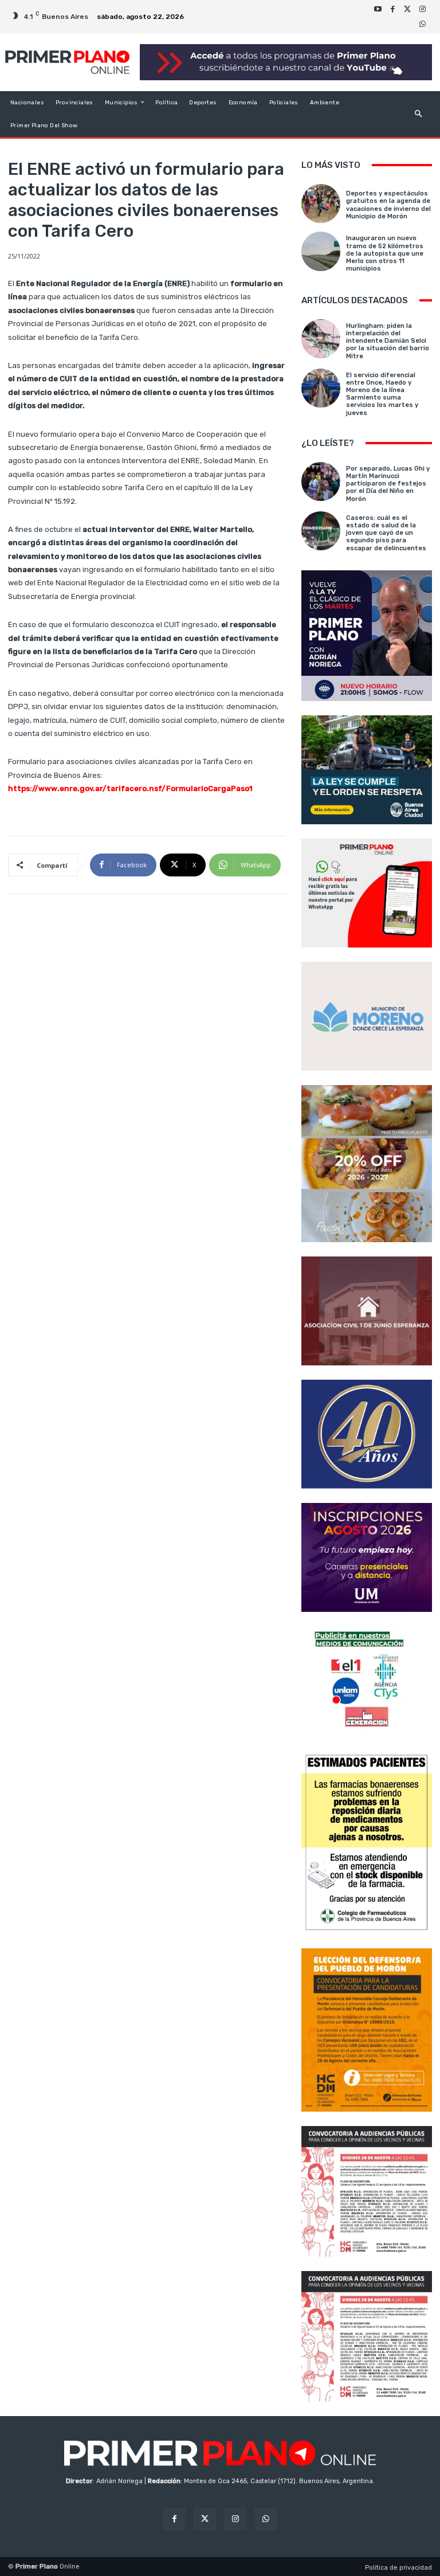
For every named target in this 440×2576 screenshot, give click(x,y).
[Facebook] (392, 9)
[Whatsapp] (422, 24)
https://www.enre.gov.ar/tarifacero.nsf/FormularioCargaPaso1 (130, 788)
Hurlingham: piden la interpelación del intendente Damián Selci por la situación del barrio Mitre (388, 341)
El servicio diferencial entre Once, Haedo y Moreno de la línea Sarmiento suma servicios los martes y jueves (382, 394)
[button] (419, 114)
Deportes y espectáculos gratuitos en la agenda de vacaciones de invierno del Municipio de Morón (388, 205)
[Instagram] (422, 9)
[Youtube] (378, 9)
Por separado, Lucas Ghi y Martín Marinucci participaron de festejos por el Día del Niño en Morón (388, 484)
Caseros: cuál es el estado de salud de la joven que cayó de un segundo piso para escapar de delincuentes (386, 533)
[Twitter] (407, 9)
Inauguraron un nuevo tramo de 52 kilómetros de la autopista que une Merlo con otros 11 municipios (385, 253)
